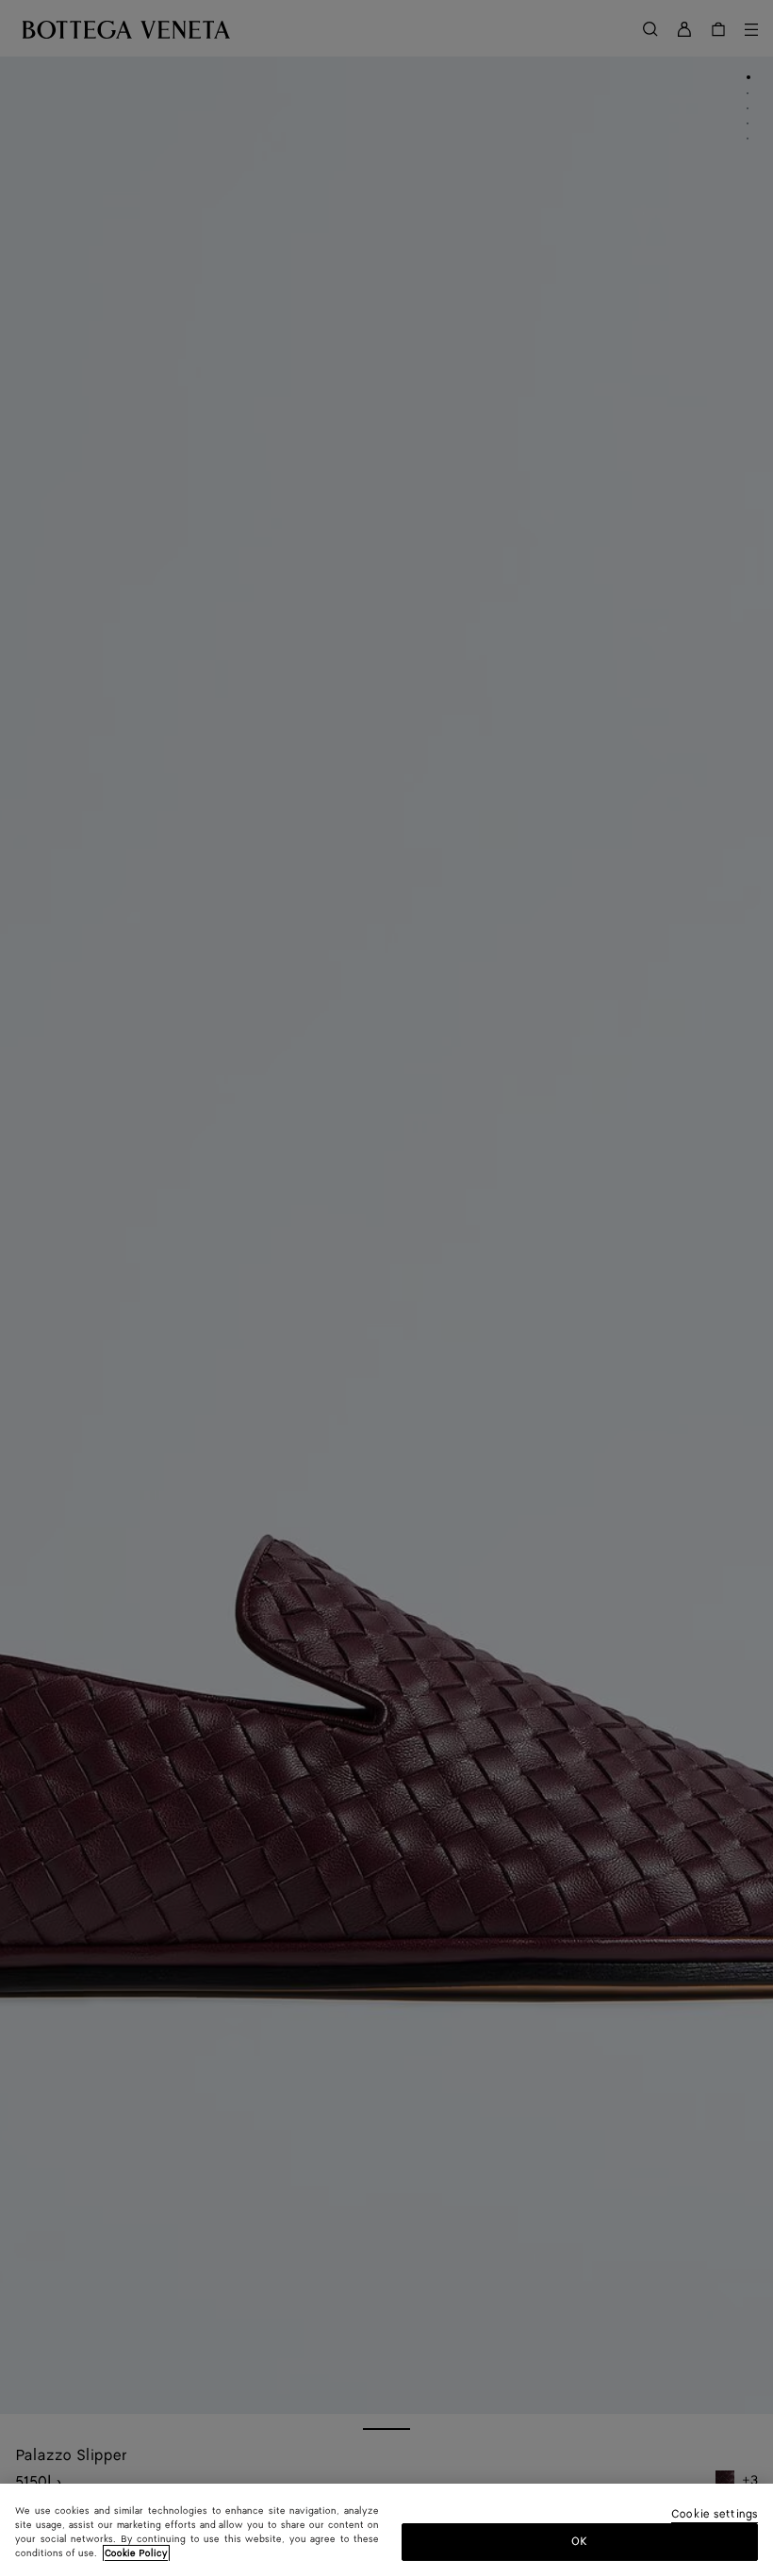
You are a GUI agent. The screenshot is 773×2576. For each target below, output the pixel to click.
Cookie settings (715, 2515)
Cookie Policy (136, 2553)
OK (579, 2542)
